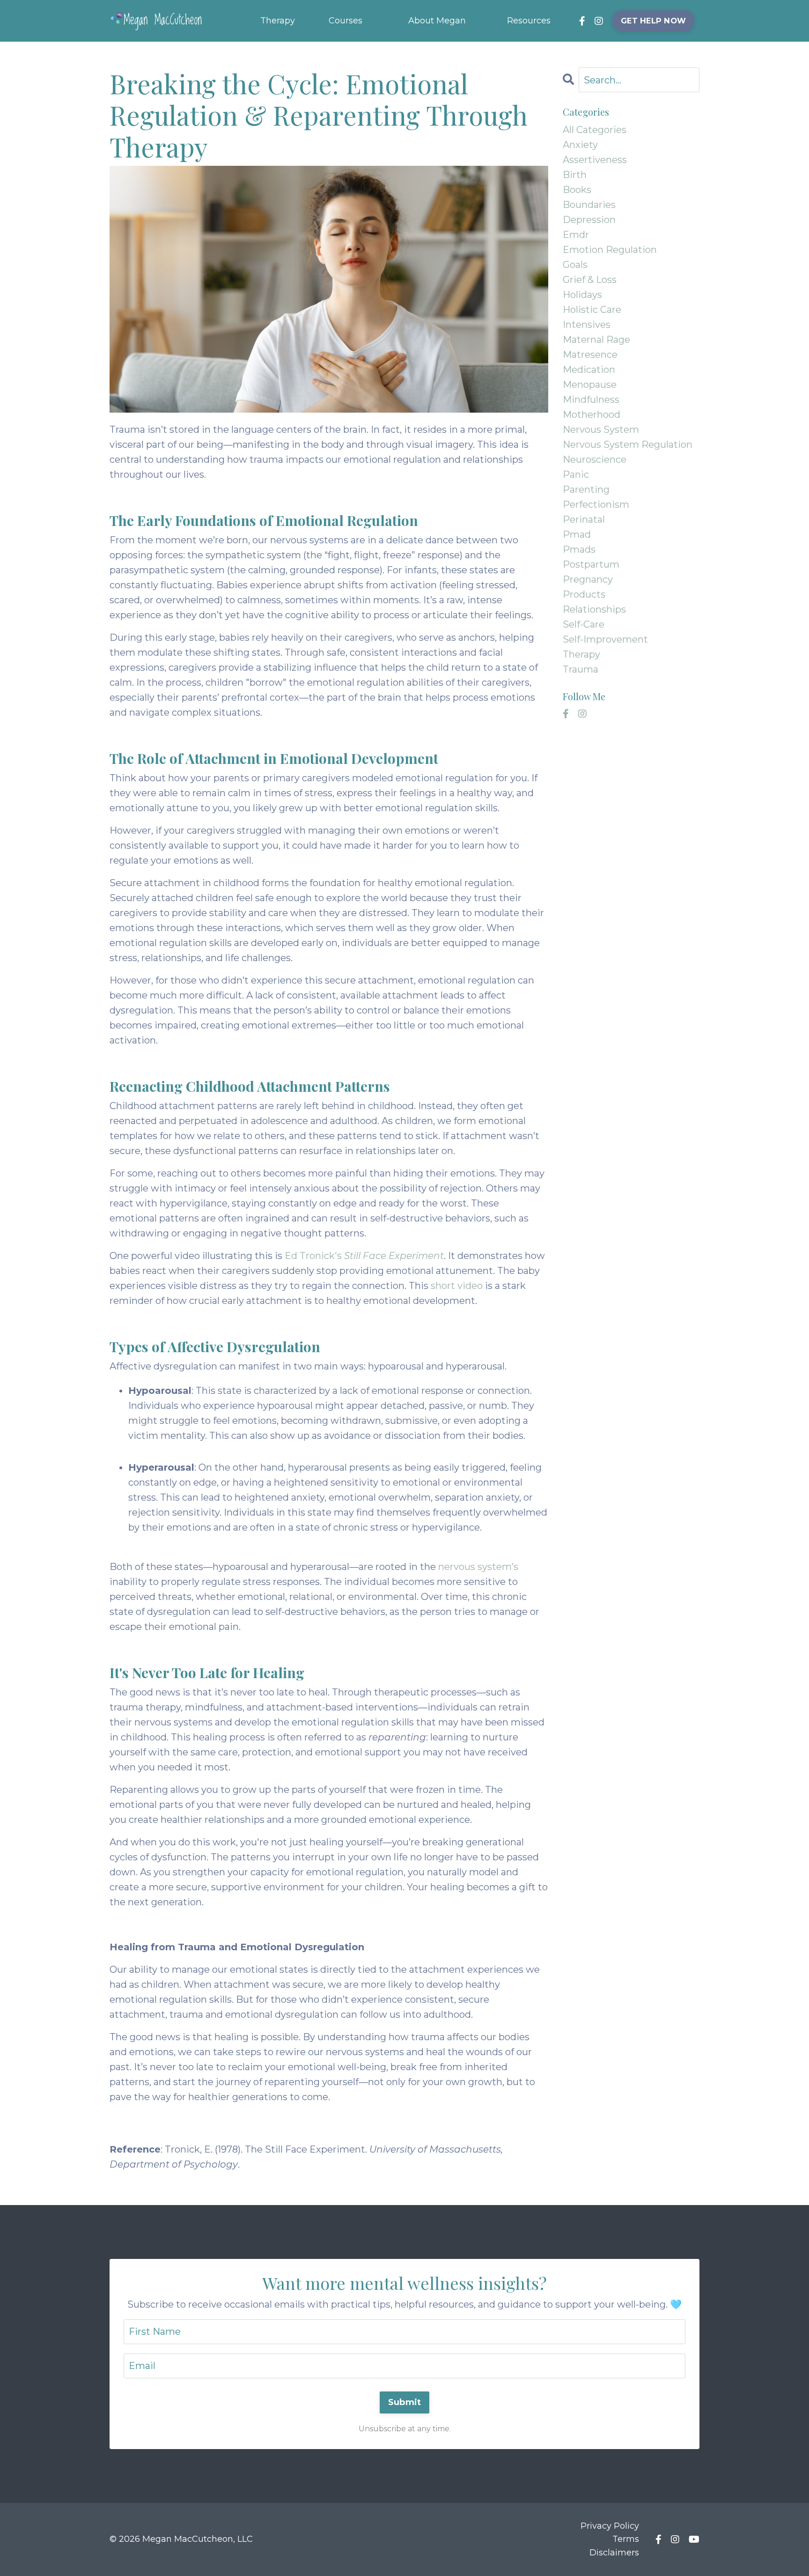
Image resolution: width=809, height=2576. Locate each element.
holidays (582, 295)
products (584, 594)
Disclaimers (614, 2553)
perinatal (584, 519)
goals (575, 265)
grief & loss (590, 280)
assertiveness (595, 160)
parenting (586, 489)
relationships (594, 609)
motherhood (592, 415)
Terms (626, 2539)
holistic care (592, 310)
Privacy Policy (610, 2526)
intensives (587, 325)
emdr (576, 235)
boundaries (589, 205)
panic (576, 474)
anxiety (580, 145)
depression (589, 220)
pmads (579, 549)
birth (575, 175)
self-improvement (605, 639)
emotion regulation (610, 250)
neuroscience (595, 459)
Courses (346, 21)
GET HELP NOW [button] (653, 21)
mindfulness (591, 400)
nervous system (601, 429)
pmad (577, 534)
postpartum (591, 564)
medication (589, 370)
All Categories (595, 130)
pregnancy (588, 579)
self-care (584, 624)
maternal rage (596, 340)
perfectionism (596, 504)
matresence (590, 355)
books (577, 190)
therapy (581, 654)
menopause (590, 385)
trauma (581, 669)
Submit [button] (405, 2402)
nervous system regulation (628, 444)
